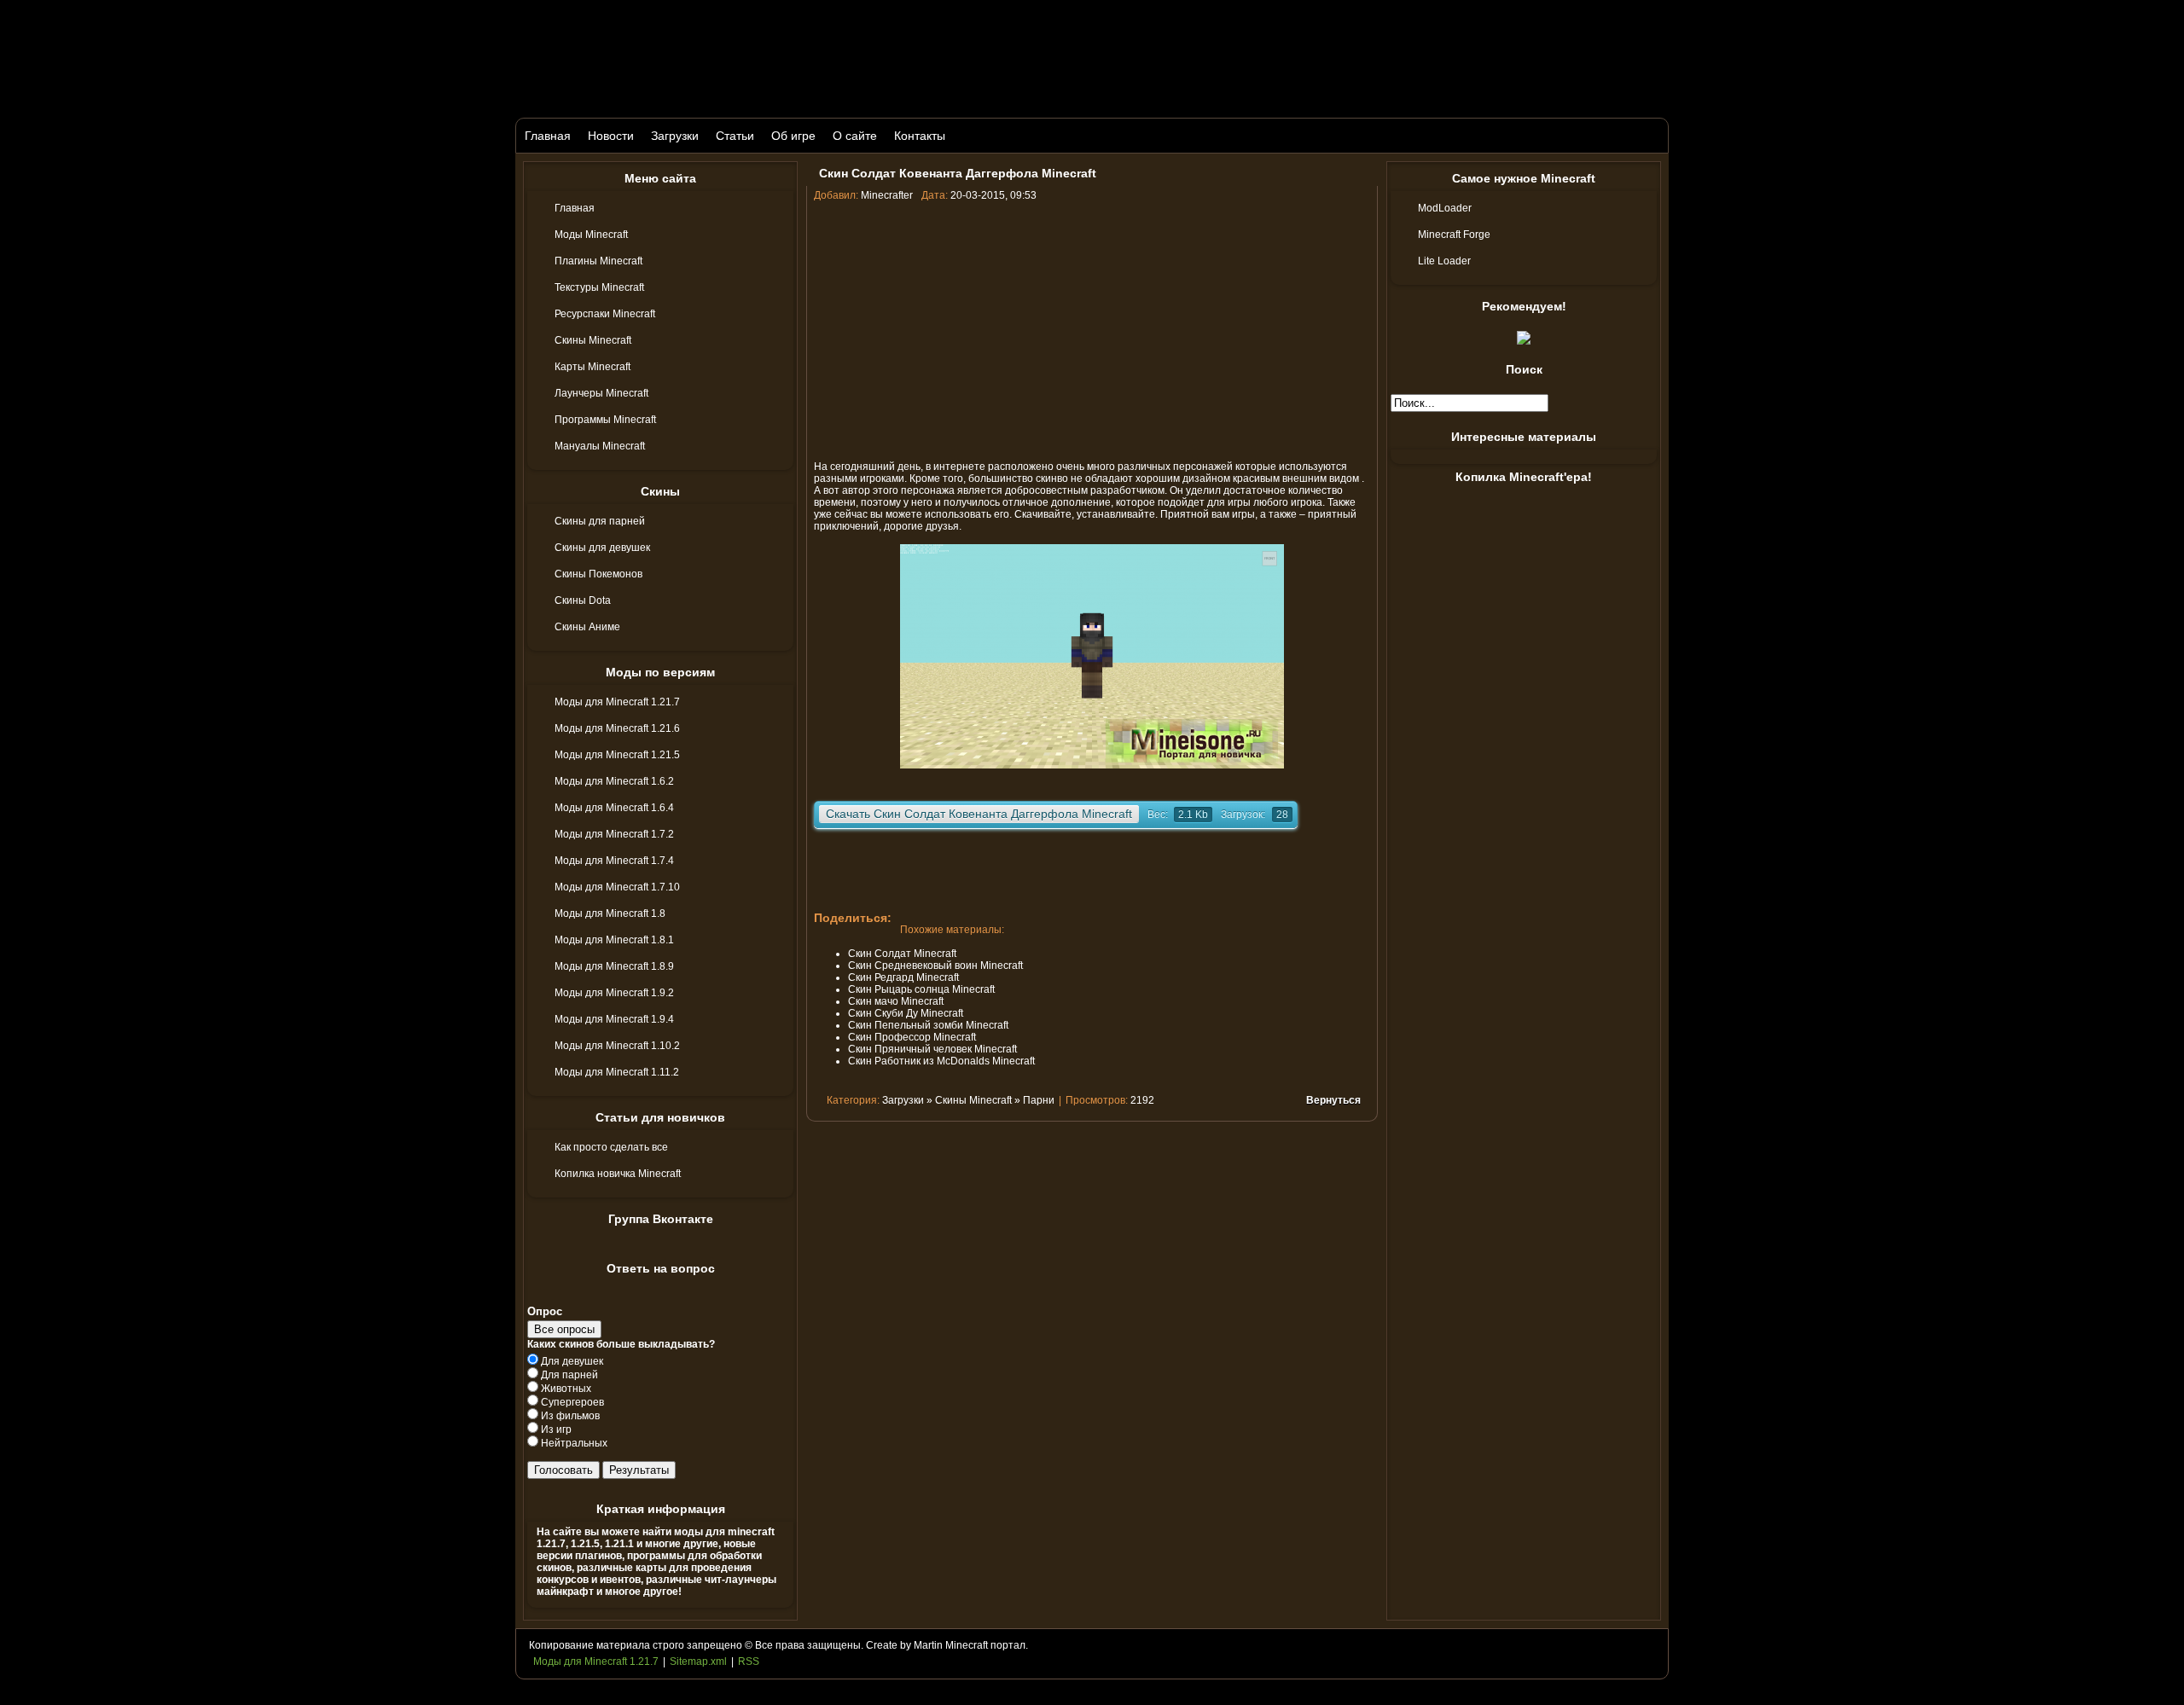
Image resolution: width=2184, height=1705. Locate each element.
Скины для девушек (602, 548)
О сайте (855, 136)
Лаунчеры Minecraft (601, 393)
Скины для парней (600, 521)
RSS (749, 1662)
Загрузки (675, 136)
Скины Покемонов (598, 574)
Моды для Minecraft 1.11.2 (617, 1072)
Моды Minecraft (591, 235)
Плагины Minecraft (598, 261)
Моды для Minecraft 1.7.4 (614, 861)
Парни (1039, 1100)
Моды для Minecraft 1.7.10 (617, 887)
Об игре (793, 136)
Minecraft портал (985, 1645)
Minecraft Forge (1454, 235)
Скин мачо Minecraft (896, 1001)
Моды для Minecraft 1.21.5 (617, 755)
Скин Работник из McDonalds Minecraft (941, 1061)
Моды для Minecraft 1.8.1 (614, 940)
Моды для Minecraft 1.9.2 (614, 993)
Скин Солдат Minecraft (902, 954)
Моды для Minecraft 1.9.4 (614, 1019)
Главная (548, 136)
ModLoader (1445, 208)
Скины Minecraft (593, 340)
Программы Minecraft (605, 420)
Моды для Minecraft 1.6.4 (614, 808)
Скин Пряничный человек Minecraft (932, 1049)
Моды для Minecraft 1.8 (610, 913)
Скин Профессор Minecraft (912, 1037)
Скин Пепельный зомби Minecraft (928, 1025)
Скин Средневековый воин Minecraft (935, 966)
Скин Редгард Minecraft (903, 977)
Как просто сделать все (611, 1147)
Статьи (735, 136)
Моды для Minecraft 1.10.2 (617, 1046)
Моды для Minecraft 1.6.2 (614, 781)
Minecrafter (887, 195)
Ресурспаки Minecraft (605, 314)
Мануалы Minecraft (600, 446)
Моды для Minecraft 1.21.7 (617, 702)
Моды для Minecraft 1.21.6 (617, 728)
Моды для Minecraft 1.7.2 (614, 834)
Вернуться (1333, 1100)
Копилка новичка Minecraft (618, 1174)
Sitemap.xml (698, 1662)
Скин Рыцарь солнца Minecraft (921, 989)
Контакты (920, 136)
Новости (611, 136)
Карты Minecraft (592, 367)
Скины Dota (583, 600)
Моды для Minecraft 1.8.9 (614, 966)
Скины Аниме (587, 627)
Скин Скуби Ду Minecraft (906, 1013)
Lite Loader (1444, 261)
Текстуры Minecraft (599, 287)
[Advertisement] (1092, 329)
